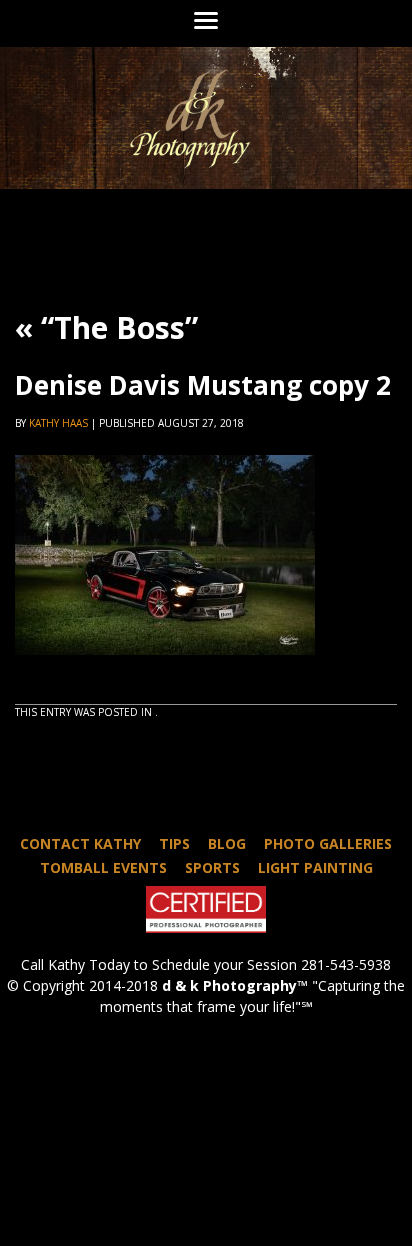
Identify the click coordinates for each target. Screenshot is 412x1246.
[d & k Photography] (206, 118)
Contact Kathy (80, 843)
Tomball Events (103, 867)
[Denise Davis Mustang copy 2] (165, 673)
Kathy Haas (58, 423)
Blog (227, 843)
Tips (174, 843)
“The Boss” (106, 327)
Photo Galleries (328, 843)
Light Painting (315, 867)
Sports (212, 867)
